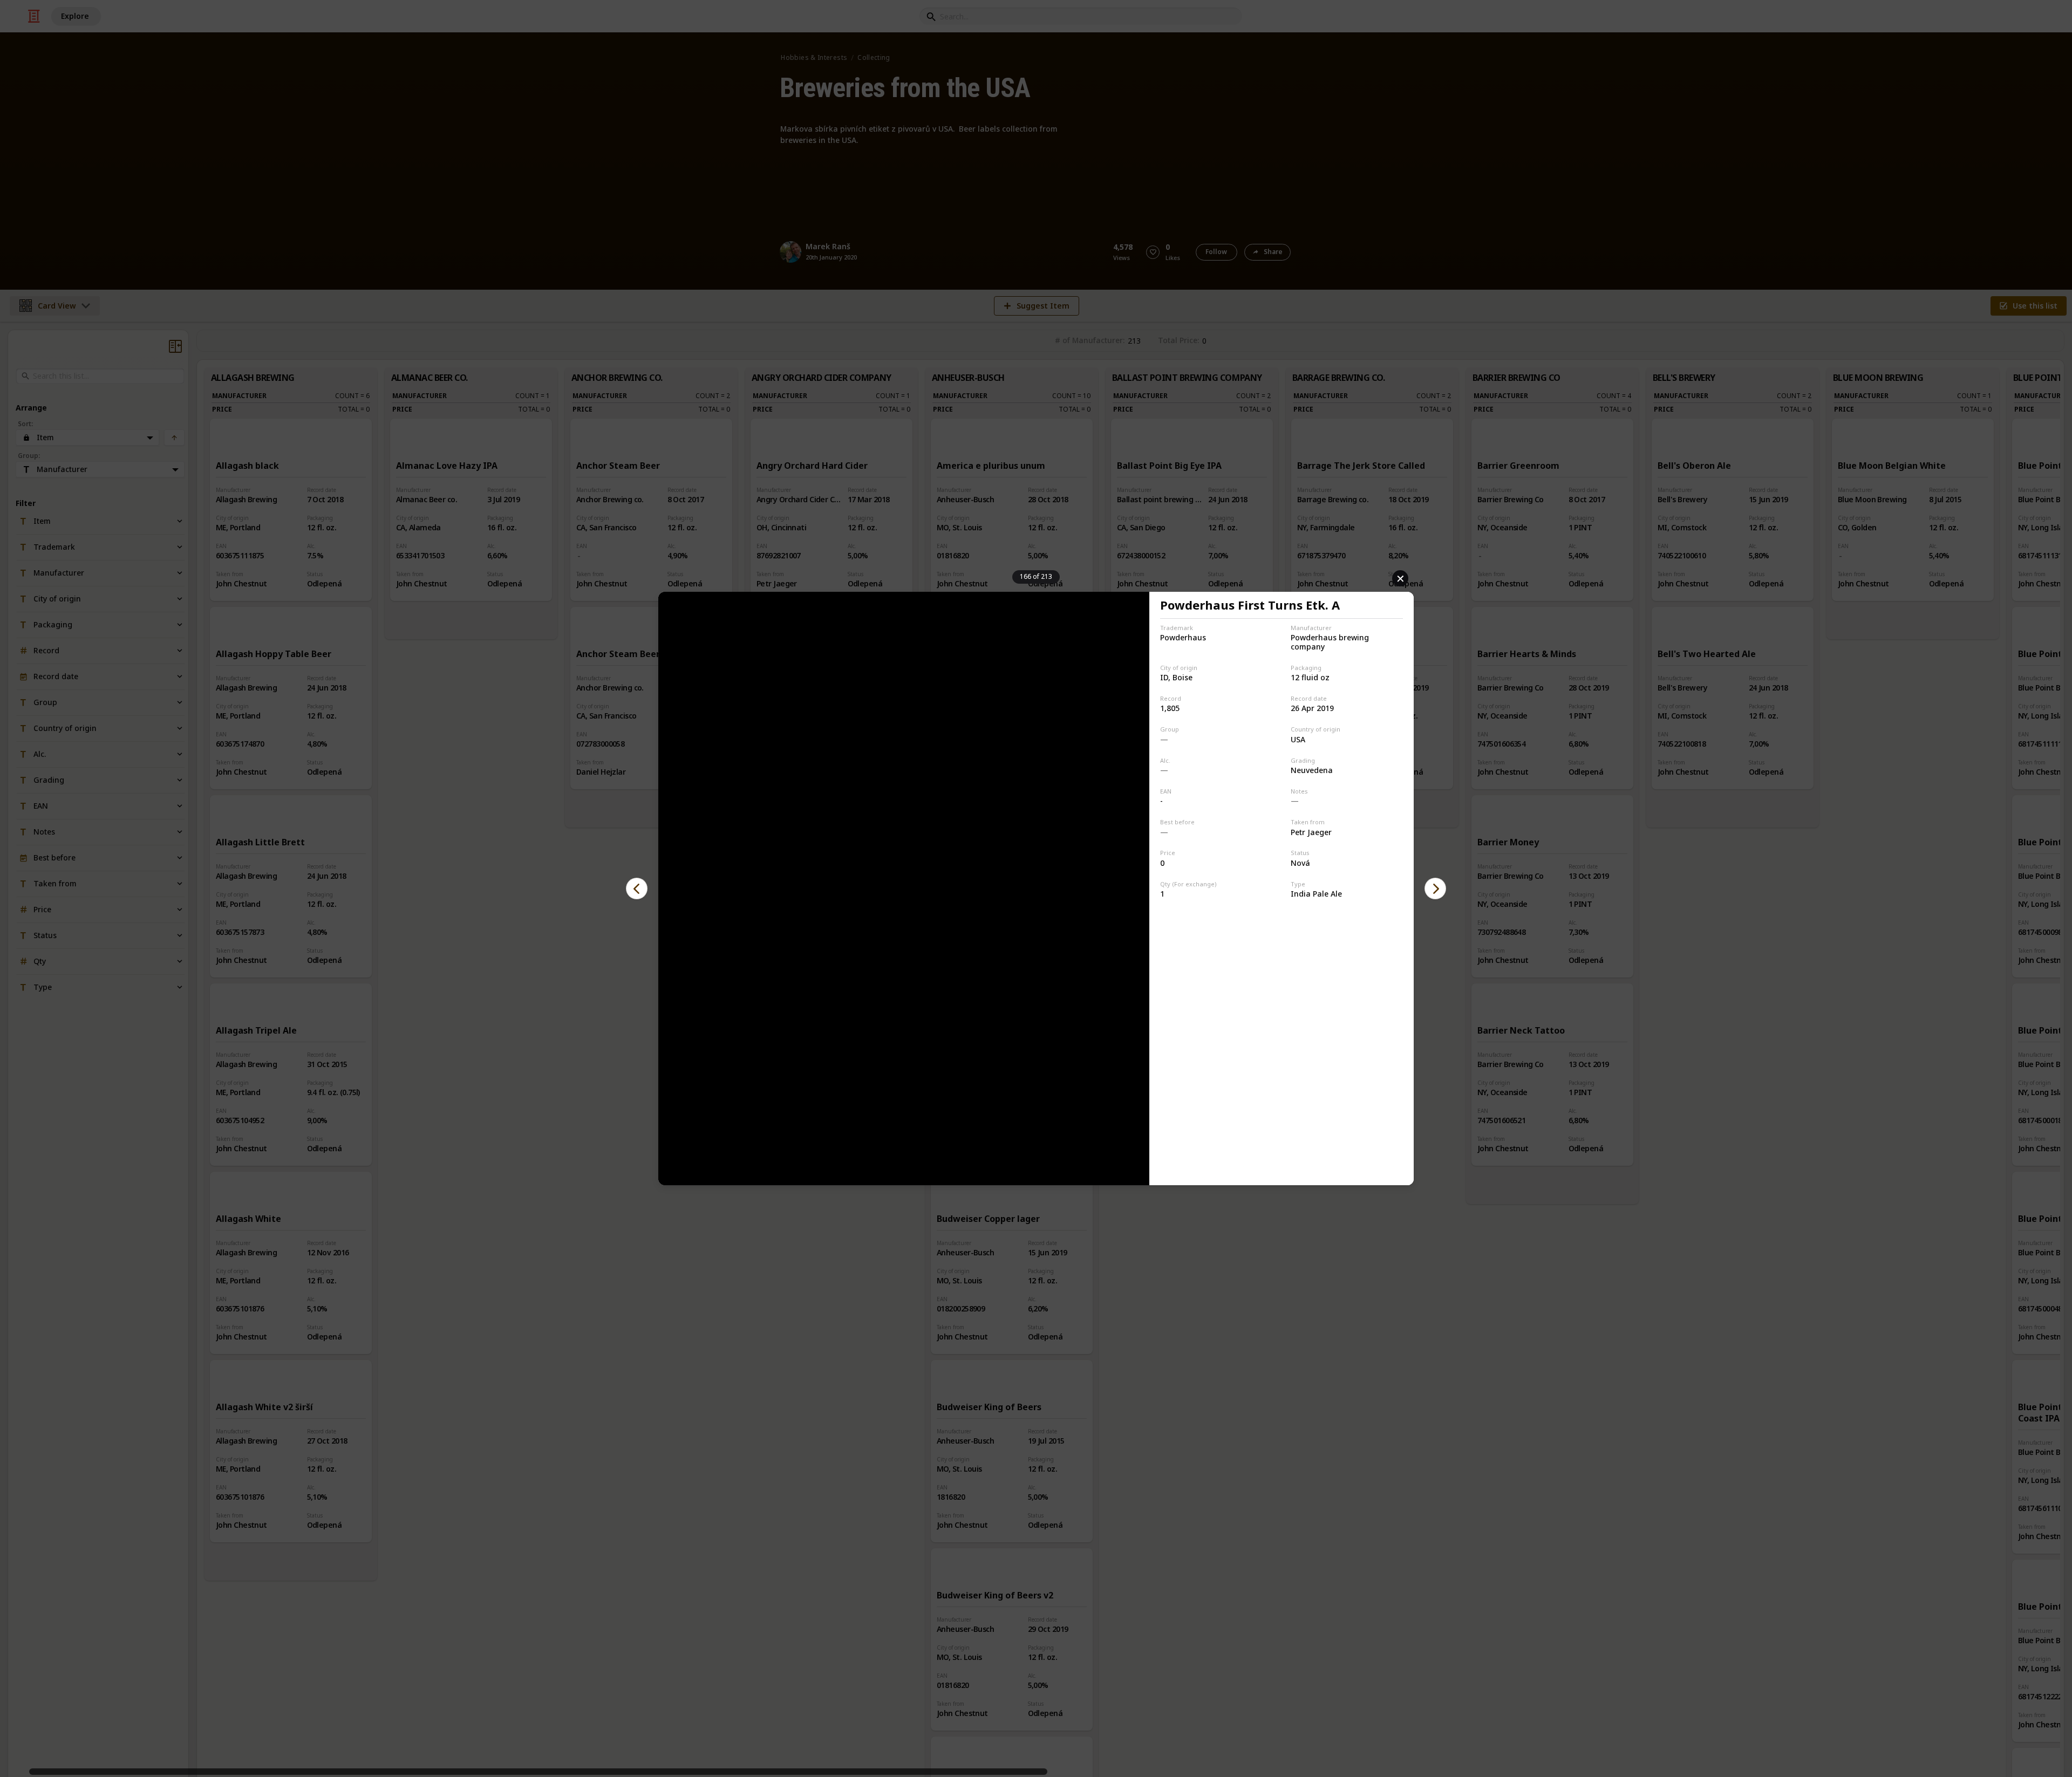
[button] (637, 888)
